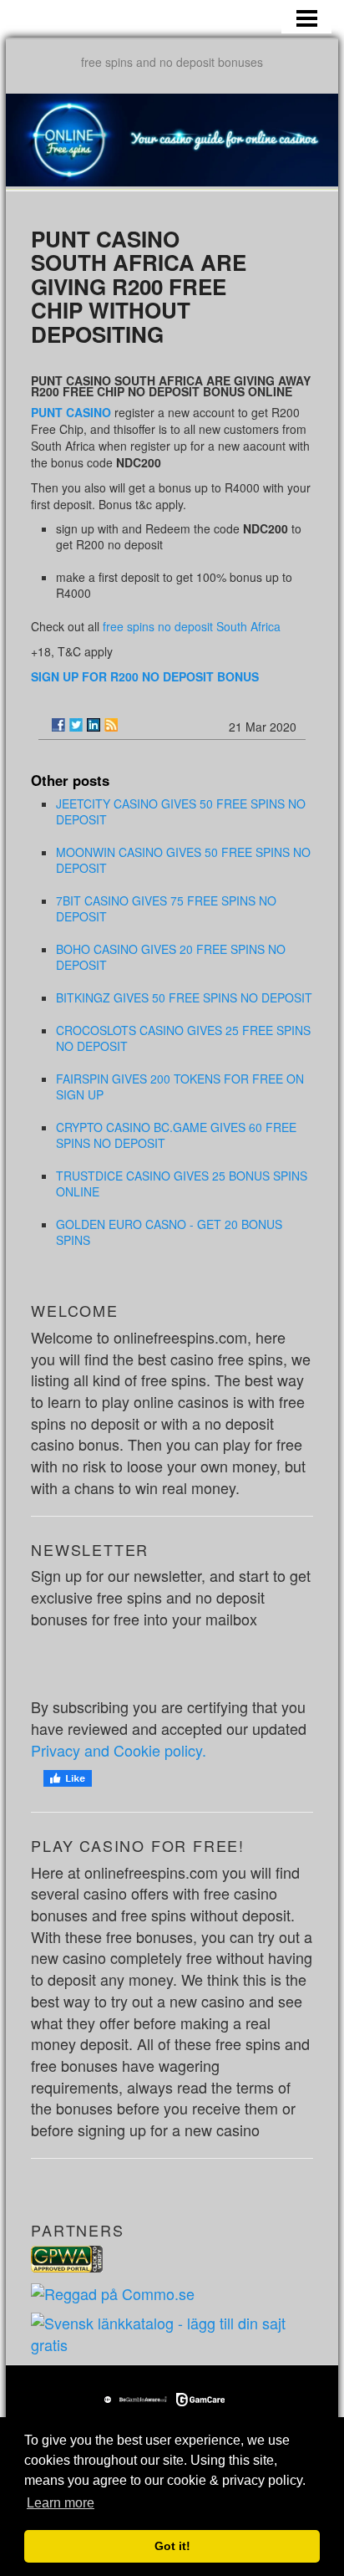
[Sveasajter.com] (172, 2332)
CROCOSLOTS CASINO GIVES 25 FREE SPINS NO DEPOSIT (183, 1038)
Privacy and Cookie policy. (119, 1750)
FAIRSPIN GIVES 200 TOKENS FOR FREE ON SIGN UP (180, 1087)
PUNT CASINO (71, 412)
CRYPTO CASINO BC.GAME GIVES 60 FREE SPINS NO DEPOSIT (176, 1135)
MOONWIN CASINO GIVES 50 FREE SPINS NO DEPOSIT (183, 860)
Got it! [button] (172, 2546)
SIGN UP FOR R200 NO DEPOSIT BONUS (145, 676)
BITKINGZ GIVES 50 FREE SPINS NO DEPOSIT (184, 997)
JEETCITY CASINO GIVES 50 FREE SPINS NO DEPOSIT (181, 811)
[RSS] (111, 725)
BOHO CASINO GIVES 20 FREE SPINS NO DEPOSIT (171, 957)
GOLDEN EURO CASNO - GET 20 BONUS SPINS (169, 1232)
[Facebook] (58, 725)
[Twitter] (76, 725)
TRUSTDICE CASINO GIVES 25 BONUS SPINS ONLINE (182, 1183)
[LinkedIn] (94, 725)
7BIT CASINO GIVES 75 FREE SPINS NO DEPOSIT (166, 908)
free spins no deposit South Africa (192, 626)
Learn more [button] (61, 2503)
